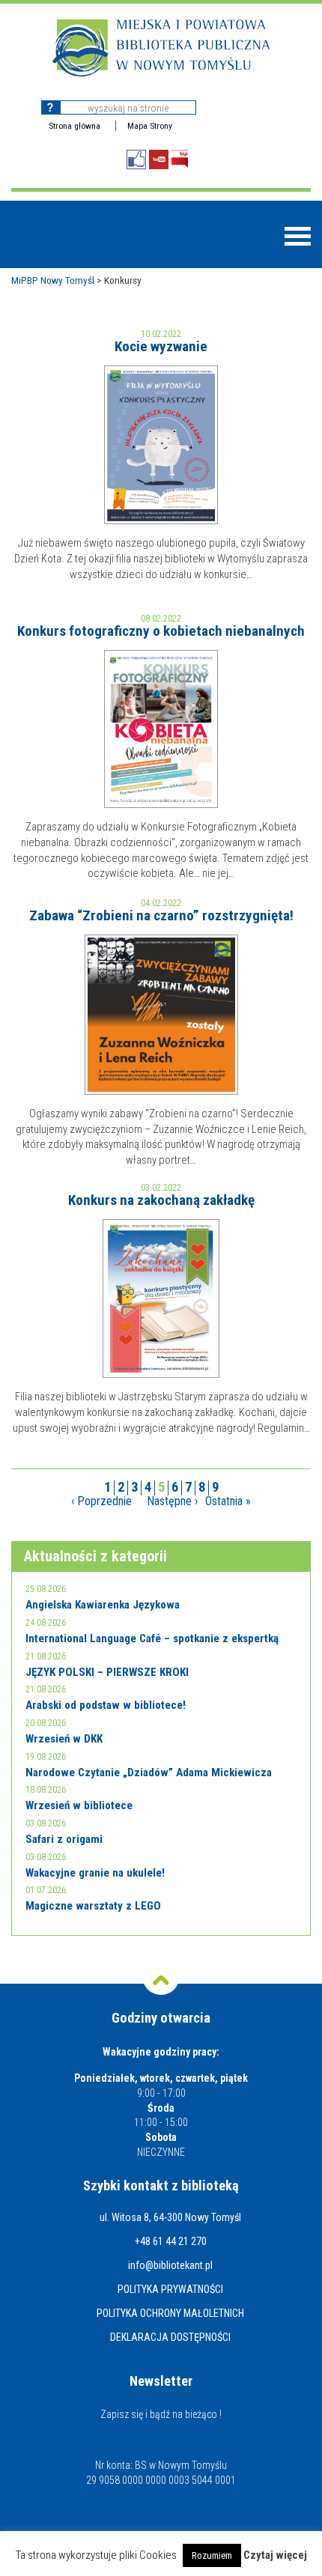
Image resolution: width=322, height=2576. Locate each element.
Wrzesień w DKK (64, 1739)
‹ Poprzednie (101, 1501)
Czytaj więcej (275, 2555)
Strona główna (75, 126)
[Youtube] (159, 160)
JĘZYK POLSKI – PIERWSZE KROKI (107, 1672)
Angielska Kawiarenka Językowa (103, 1605)
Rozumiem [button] (212, 2555)
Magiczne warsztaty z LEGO (93, 1906)
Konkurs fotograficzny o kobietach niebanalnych (161, 631)
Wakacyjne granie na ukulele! (95, 1873)
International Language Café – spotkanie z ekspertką (152, 1638)
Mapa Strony (150, 126)
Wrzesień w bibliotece (79, 1805)
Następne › (172, 1501)
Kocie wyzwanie (161, 346)
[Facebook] (136, 160)
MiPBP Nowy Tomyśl (53, 280)
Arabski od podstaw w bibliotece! (106, 1705)
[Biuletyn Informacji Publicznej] (180, 159)
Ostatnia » (228, 1501)
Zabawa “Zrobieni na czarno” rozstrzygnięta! (161, 915)
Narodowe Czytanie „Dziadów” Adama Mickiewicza (149, 1772)
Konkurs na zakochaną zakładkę (161, 1200)
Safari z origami (64, 1839)
